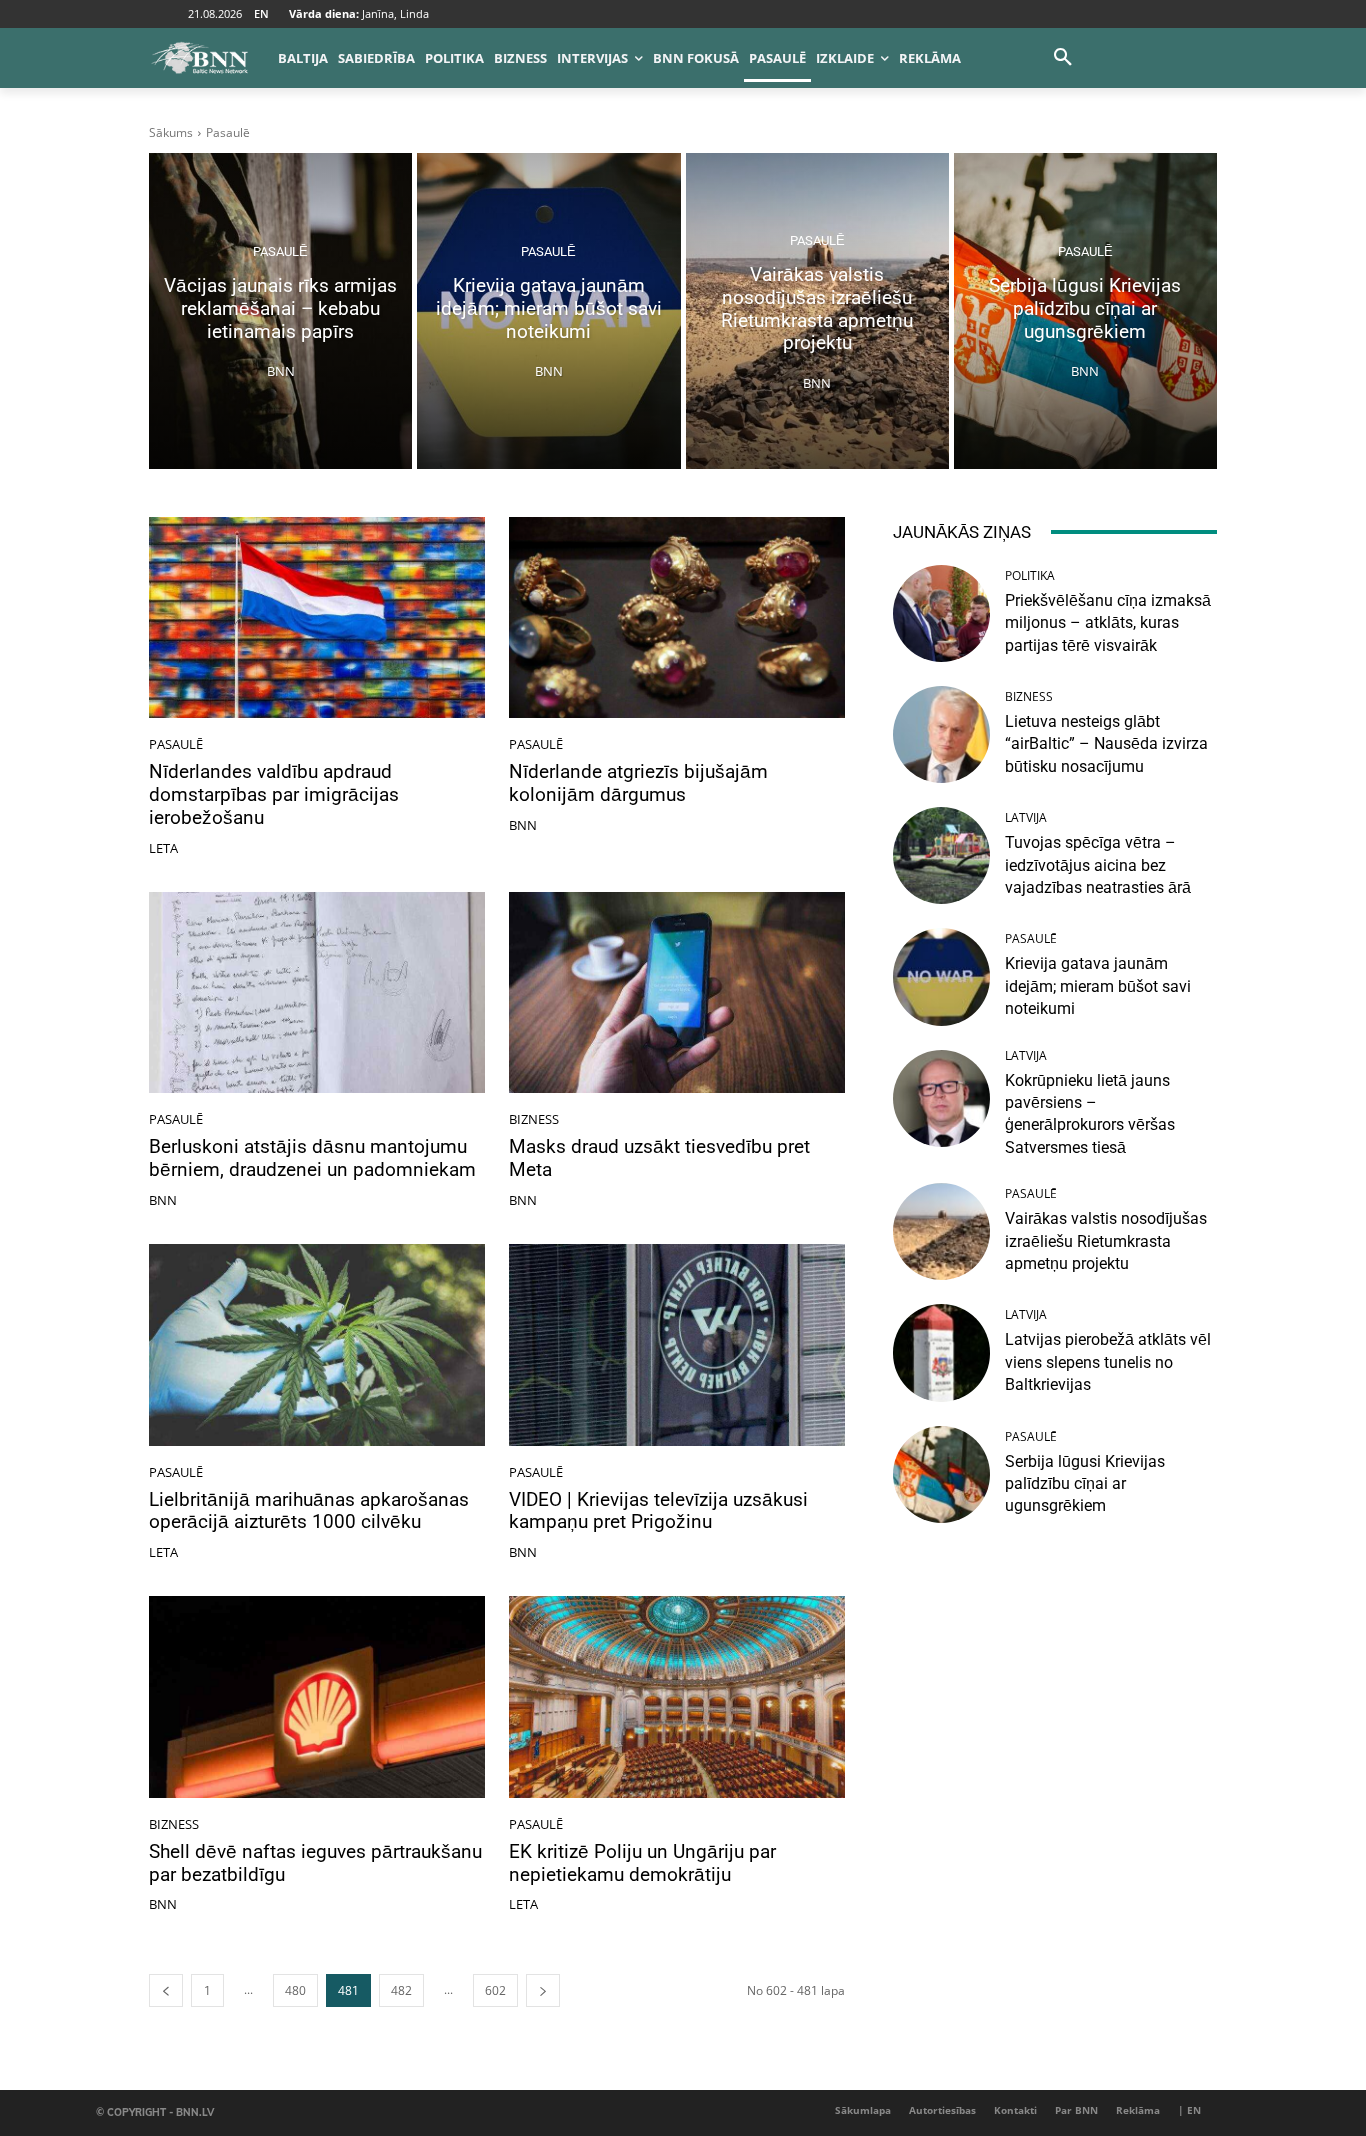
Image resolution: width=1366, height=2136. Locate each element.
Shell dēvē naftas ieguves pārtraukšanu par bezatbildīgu (315, 1863)
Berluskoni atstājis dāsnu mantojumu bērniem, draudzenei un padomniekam (312, 1158)
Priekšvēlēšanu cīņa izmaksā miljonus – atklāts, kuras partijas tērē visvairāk (1108, 623)
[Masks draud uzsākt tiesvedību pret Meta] (677, 993)
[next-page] (543, 1990)
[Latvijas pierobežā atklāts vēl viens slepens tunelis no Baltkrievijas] (941, 1352)
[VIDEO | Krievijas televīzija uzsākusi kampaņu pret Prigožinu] (677, 1345)
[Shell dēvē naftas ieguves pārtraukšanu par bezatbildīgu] (317, 1697)
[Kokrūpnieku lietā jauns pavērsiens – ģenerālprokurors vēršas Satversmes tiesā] (941, 1098)
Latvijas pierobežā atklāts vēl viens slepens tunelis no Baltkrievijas (1108, 1362)
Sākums (171, 132)
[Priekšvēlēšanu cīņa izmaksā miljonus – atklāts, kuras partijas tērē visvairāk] (941, 613)
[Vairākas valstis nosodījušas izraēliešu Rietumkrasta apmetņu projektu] (817, 311)
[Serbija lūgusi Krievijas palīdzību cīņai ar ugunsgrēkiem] (1085, 311)
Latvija (1026, 818)
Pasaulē (280, 251)
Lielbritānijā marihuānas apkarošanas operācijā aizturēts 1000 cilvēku (309, 1511)
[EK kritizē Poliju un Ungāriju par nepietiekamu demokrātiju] (677, 1697)
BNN (523, 825)
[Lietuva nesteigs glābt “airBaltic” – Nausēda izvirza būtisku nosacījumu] (941, 734)
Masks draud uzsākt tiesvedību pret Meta (659, 1158)
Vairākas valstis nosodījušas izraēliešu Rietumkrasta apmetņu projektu (1106, 1241)
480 (295, 1990)
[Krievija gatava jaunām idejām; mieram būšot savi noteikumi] (548, 311)
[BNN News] (199, 58)
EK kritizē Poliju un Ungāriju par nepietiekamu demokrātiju (642, 1863)
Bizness (534, 1119)
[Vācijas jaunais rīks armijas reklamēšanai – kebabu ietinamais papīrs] (280, 311)
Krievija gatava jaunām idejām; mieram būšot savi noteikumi (1098, 986)
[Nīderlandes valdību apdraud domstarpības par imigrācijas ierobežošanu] (317, 618)
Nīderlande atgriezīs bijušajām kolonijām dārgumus (638, 783)
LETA (163, 848)
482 (401, 1990)
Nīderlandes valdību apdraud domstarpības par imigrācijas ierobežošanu (274, 794)
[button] (1063, 58)
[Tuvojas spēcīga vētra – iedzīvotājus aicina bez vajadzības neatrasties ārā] (941, 855)
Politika (1030, 576)
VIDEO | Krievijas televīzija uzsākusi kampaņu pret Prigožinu (658, 1511)
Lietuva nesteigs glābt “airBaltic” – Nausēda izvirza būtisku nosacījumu (1106, 744)
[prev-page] (166, 1990)
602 (495, 1990)
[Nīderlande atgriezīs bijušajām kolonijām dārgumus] (677, 618)
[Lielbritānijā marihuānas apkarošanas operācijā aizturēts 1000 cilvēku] (317, 1345)
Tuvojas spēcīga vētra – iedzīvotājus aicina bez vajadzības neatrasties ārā (1098, 865)
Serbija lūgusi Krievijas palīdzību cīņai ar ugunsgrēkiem (1085, 1484)
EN (261, 13)
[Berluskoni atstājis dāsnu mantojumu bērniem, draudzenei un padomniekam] (317, 993)
